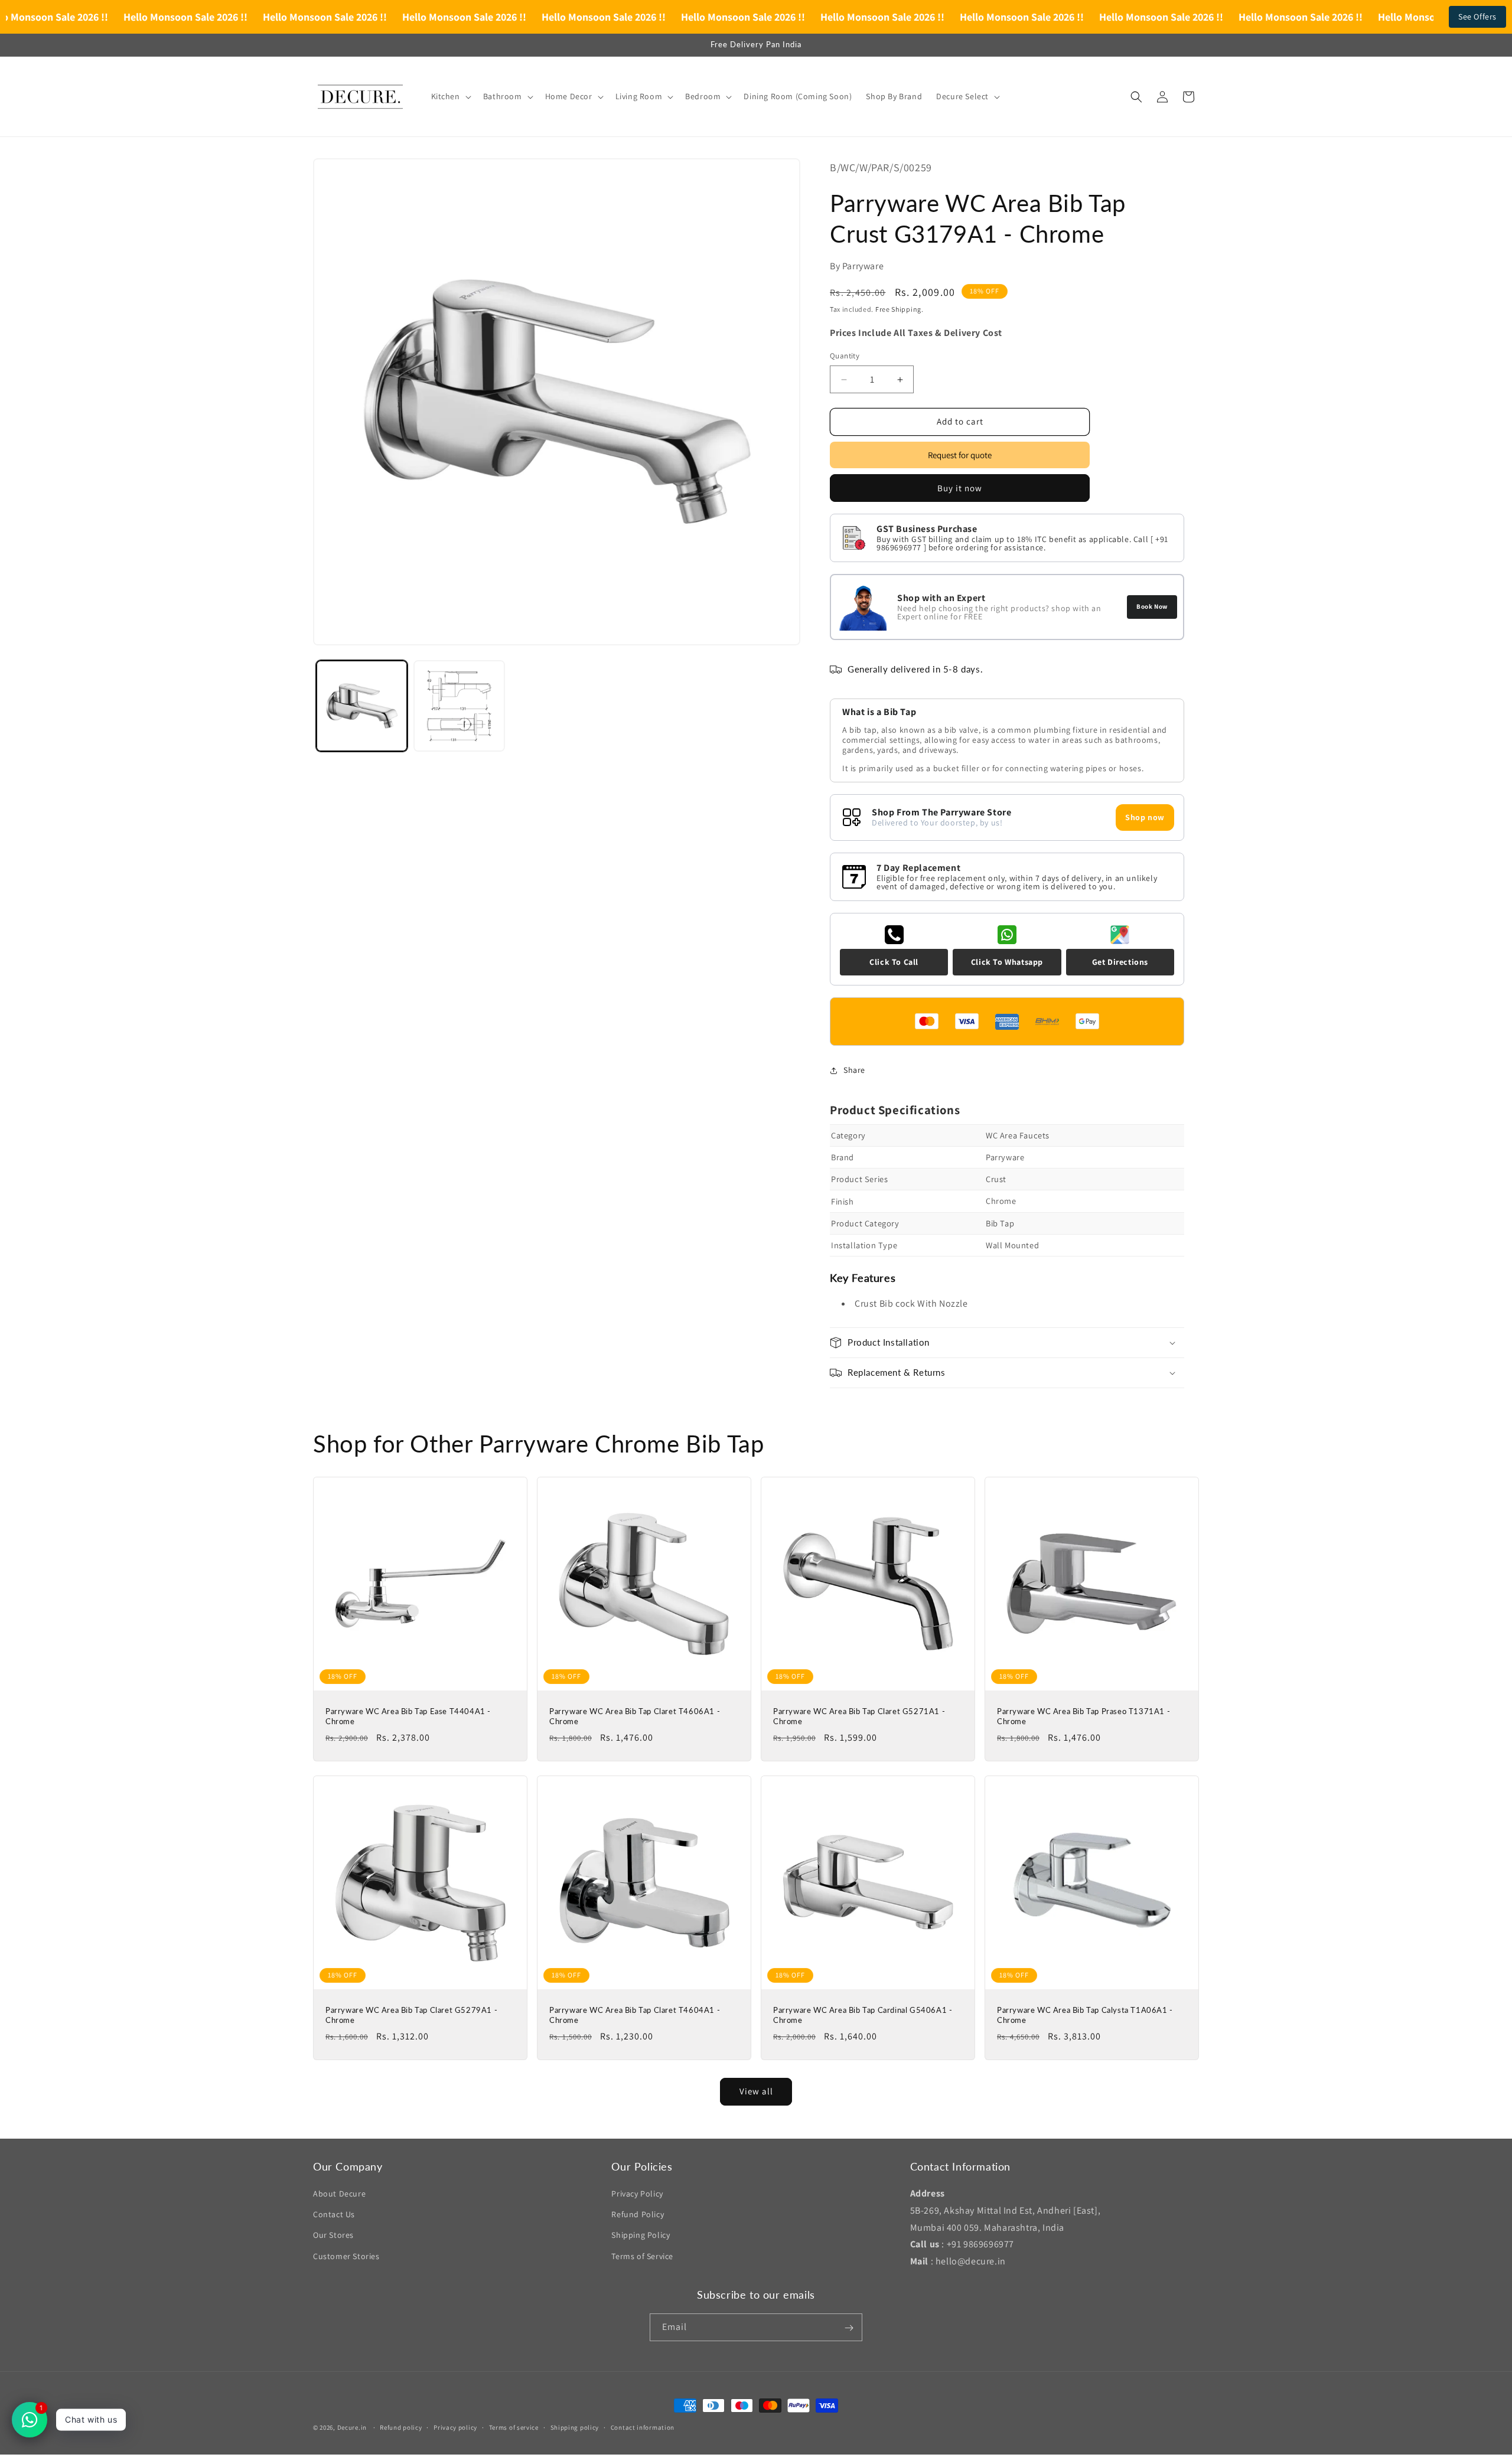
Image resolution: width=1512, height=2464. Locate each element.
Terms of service (514, 2427)
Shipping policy (575, 2427)
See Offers (1477, 17)
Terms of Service (642, 2256)
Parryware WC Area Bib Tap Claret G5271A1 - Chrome (859, 1716)
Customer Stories (346, 2256)
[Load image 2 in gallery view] (459, 706)
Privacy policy (455, 2427)
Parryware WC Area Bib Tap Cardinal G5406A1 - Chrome (863, 2015)
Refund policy (401, 2427)
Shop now (1145, 817)
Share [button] (854, 1071)
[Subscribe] (849, 2328)
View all (756, 2091)
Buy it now (960, 488)
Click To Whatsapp (1007, 962)
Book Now (1152, 606)
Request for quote (960, 455)
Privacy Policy (637, 2194)
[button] (450, 96)
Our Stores (333, 2235)
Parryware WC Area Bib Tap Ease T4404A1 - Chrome (408, 1716)
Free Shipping (898, 309)
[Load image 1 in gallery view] (362, 706)
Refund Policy (638, 2214)
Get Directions (1120, 962)
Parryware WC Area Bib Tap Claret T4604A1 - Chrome (635, 2015)
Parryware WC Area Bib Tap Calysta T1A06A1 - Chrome (1085, 2015)
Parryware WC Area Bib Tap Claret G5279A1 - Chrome (411, 2015)
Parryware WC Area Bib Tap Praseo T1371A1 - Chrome (1084, 1716)
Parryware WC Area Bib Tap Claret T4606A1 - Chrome (635, 1716)
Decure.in (352, 2427)
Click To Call (894, 962)
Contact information (643, 2427)
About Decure (339, 2194)
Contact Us (334, 2214)
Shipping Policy (641, 2235)
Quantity (845, 356)
